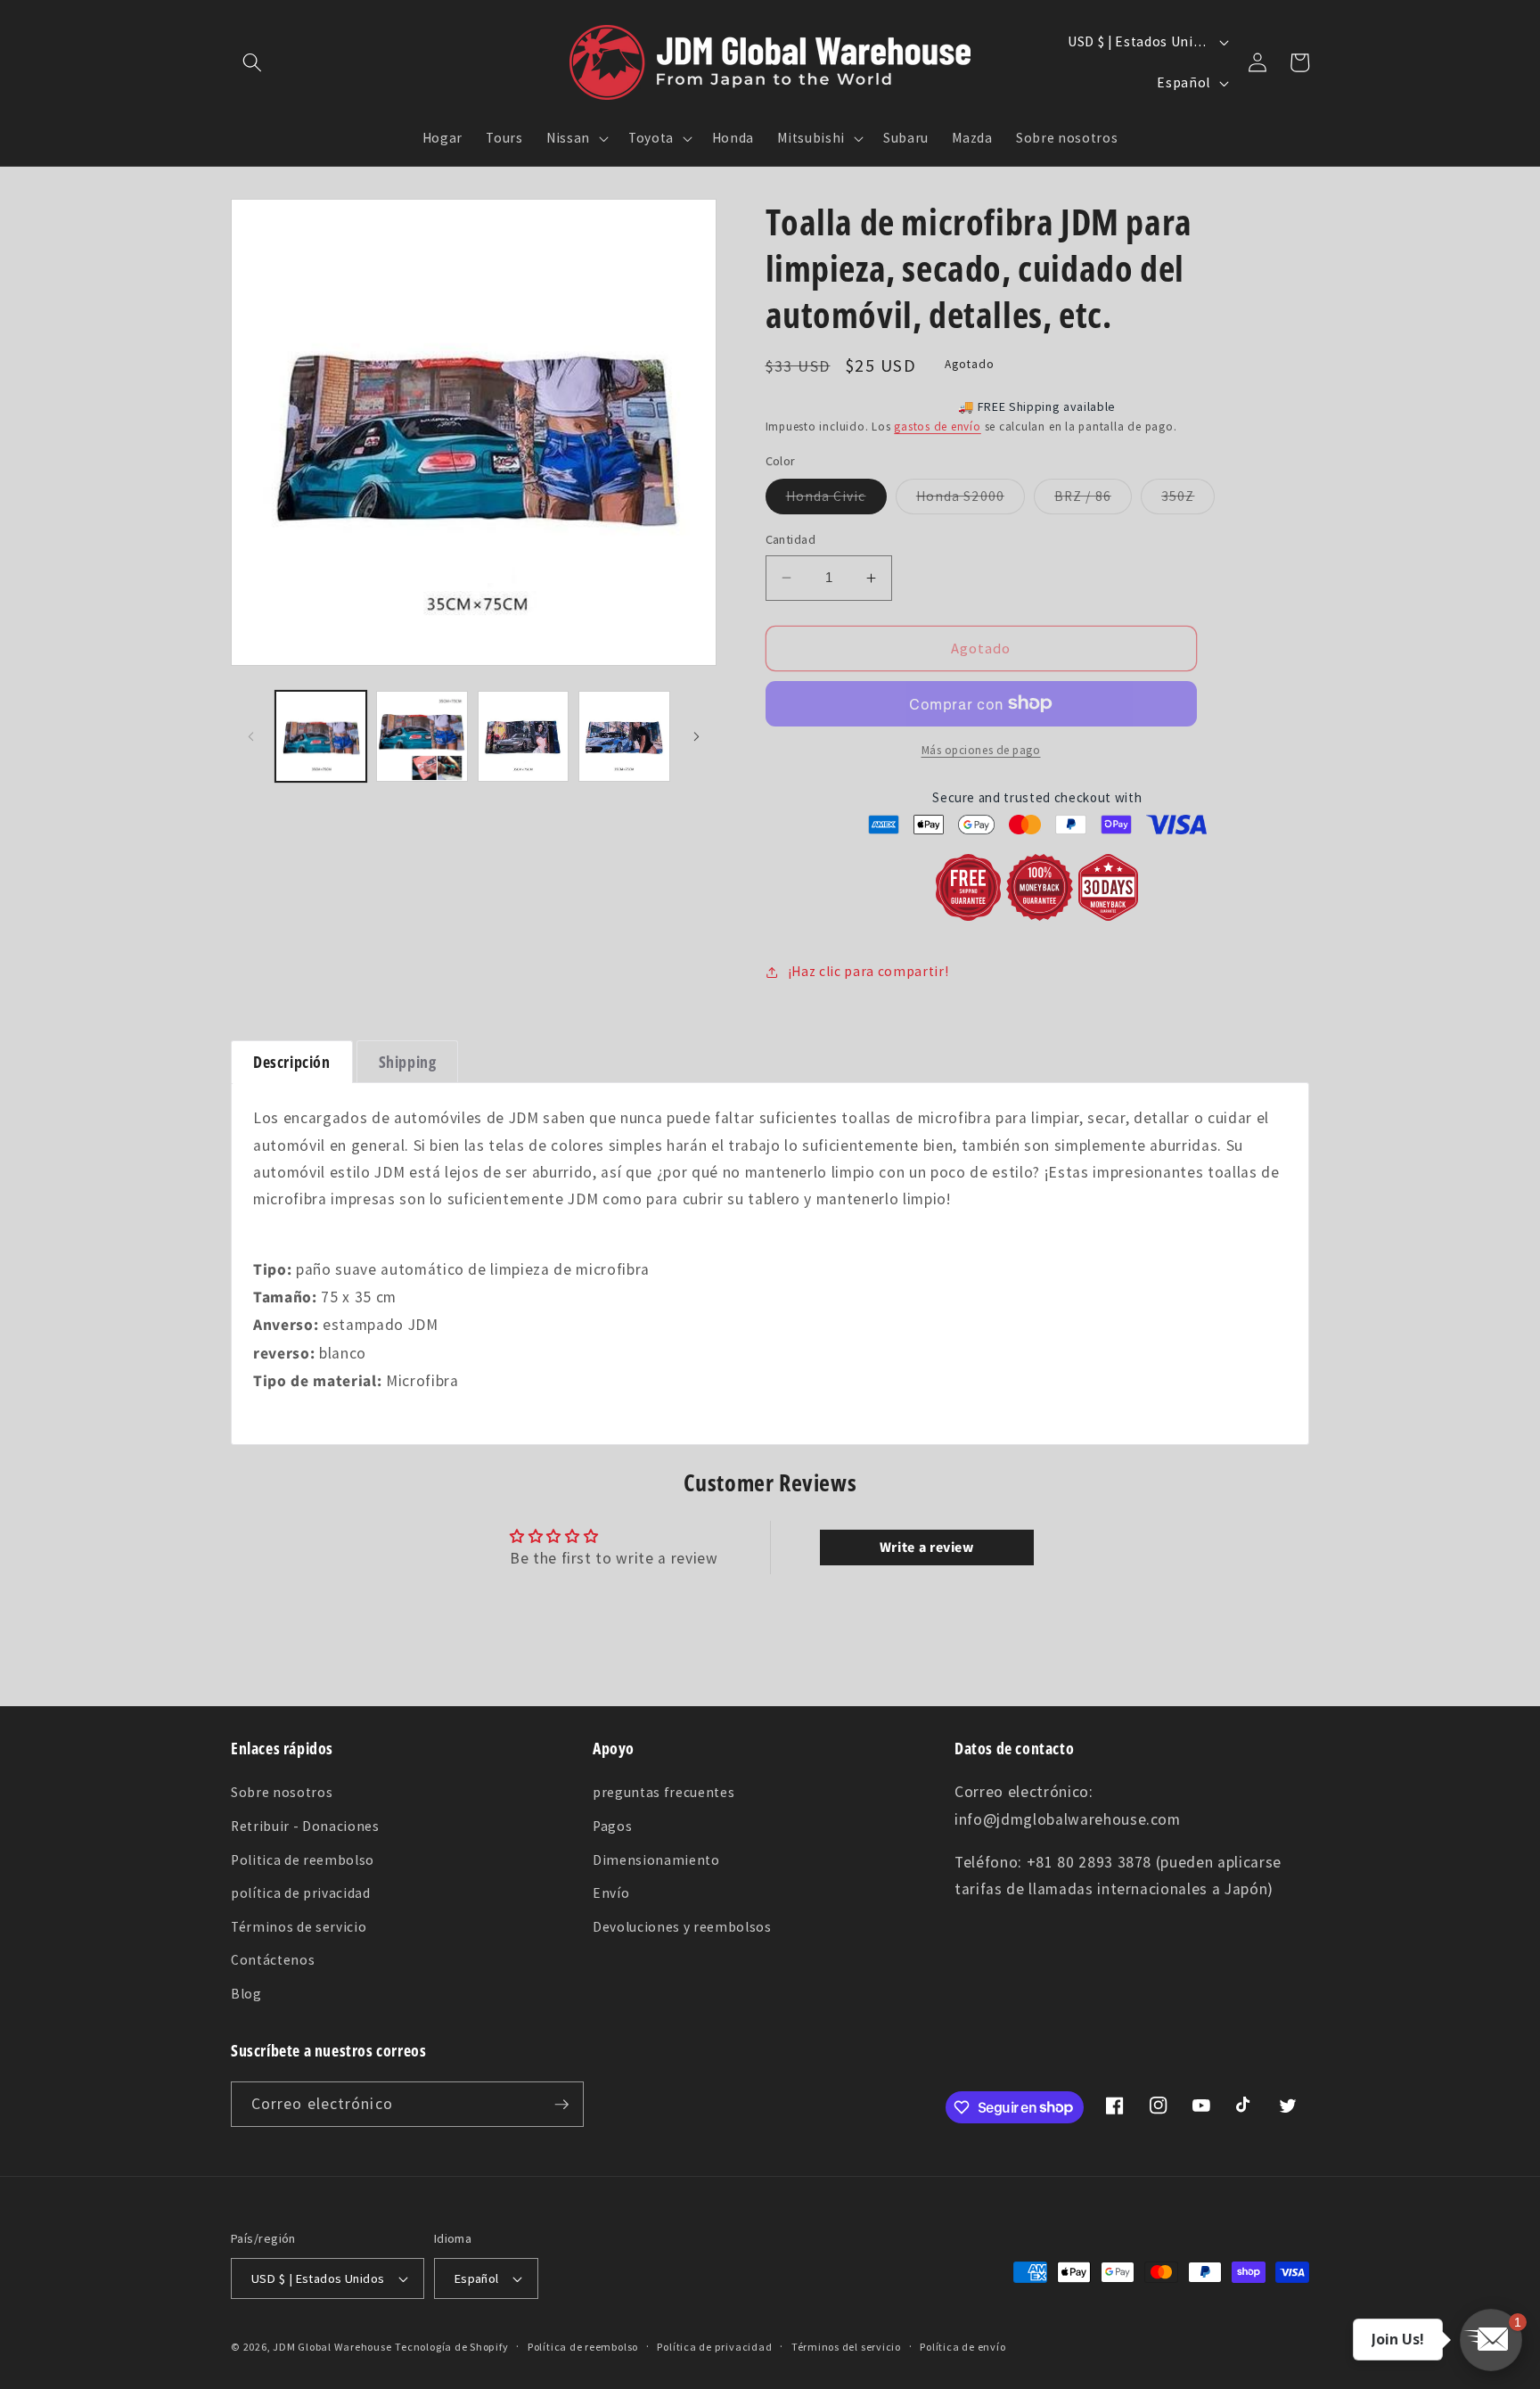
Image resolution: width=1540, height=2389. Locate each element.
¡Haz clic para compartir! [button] (868, 971)
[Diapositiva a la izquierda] (250, 736)
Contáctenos (273, 1960)
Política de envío (962, 2347)
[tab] (292, 1062)
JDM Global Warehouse (332, 2347)
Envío (611, 1893)
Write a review (927, 1548)
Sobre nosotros (282, 1792)
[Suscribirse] (561, 2105)
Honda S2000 (971, 500)
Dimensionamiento (656, 1860)
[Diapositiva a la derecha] (697, 736)
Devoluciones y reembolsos (682, 1927)
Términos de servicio (299, 1927)
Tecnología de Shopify (451, 2347)
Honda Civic (836, 500)
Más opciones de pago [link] (981, 750)
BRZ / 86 (1093, 500)
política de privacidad (301, 1893)
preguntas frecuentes (664, 1792)
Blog (246, 1994)
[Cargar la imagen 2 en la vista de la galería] (422, 737)
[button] (252, 62)
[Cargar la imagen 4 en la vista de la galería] (624, 737)
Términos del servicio (846, 2347)
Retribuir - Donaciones (305, 1826)
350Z (1188, 500)
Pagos (612, 1826)
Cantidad (791, 539)
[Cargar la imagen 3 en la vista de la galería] (524, 737)
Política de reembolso (583, 2347)
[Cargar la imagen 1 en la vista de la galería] (321, 737)
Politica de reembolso (303, 1860)
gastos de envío (938, 427)
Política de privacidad (714, 2347)
